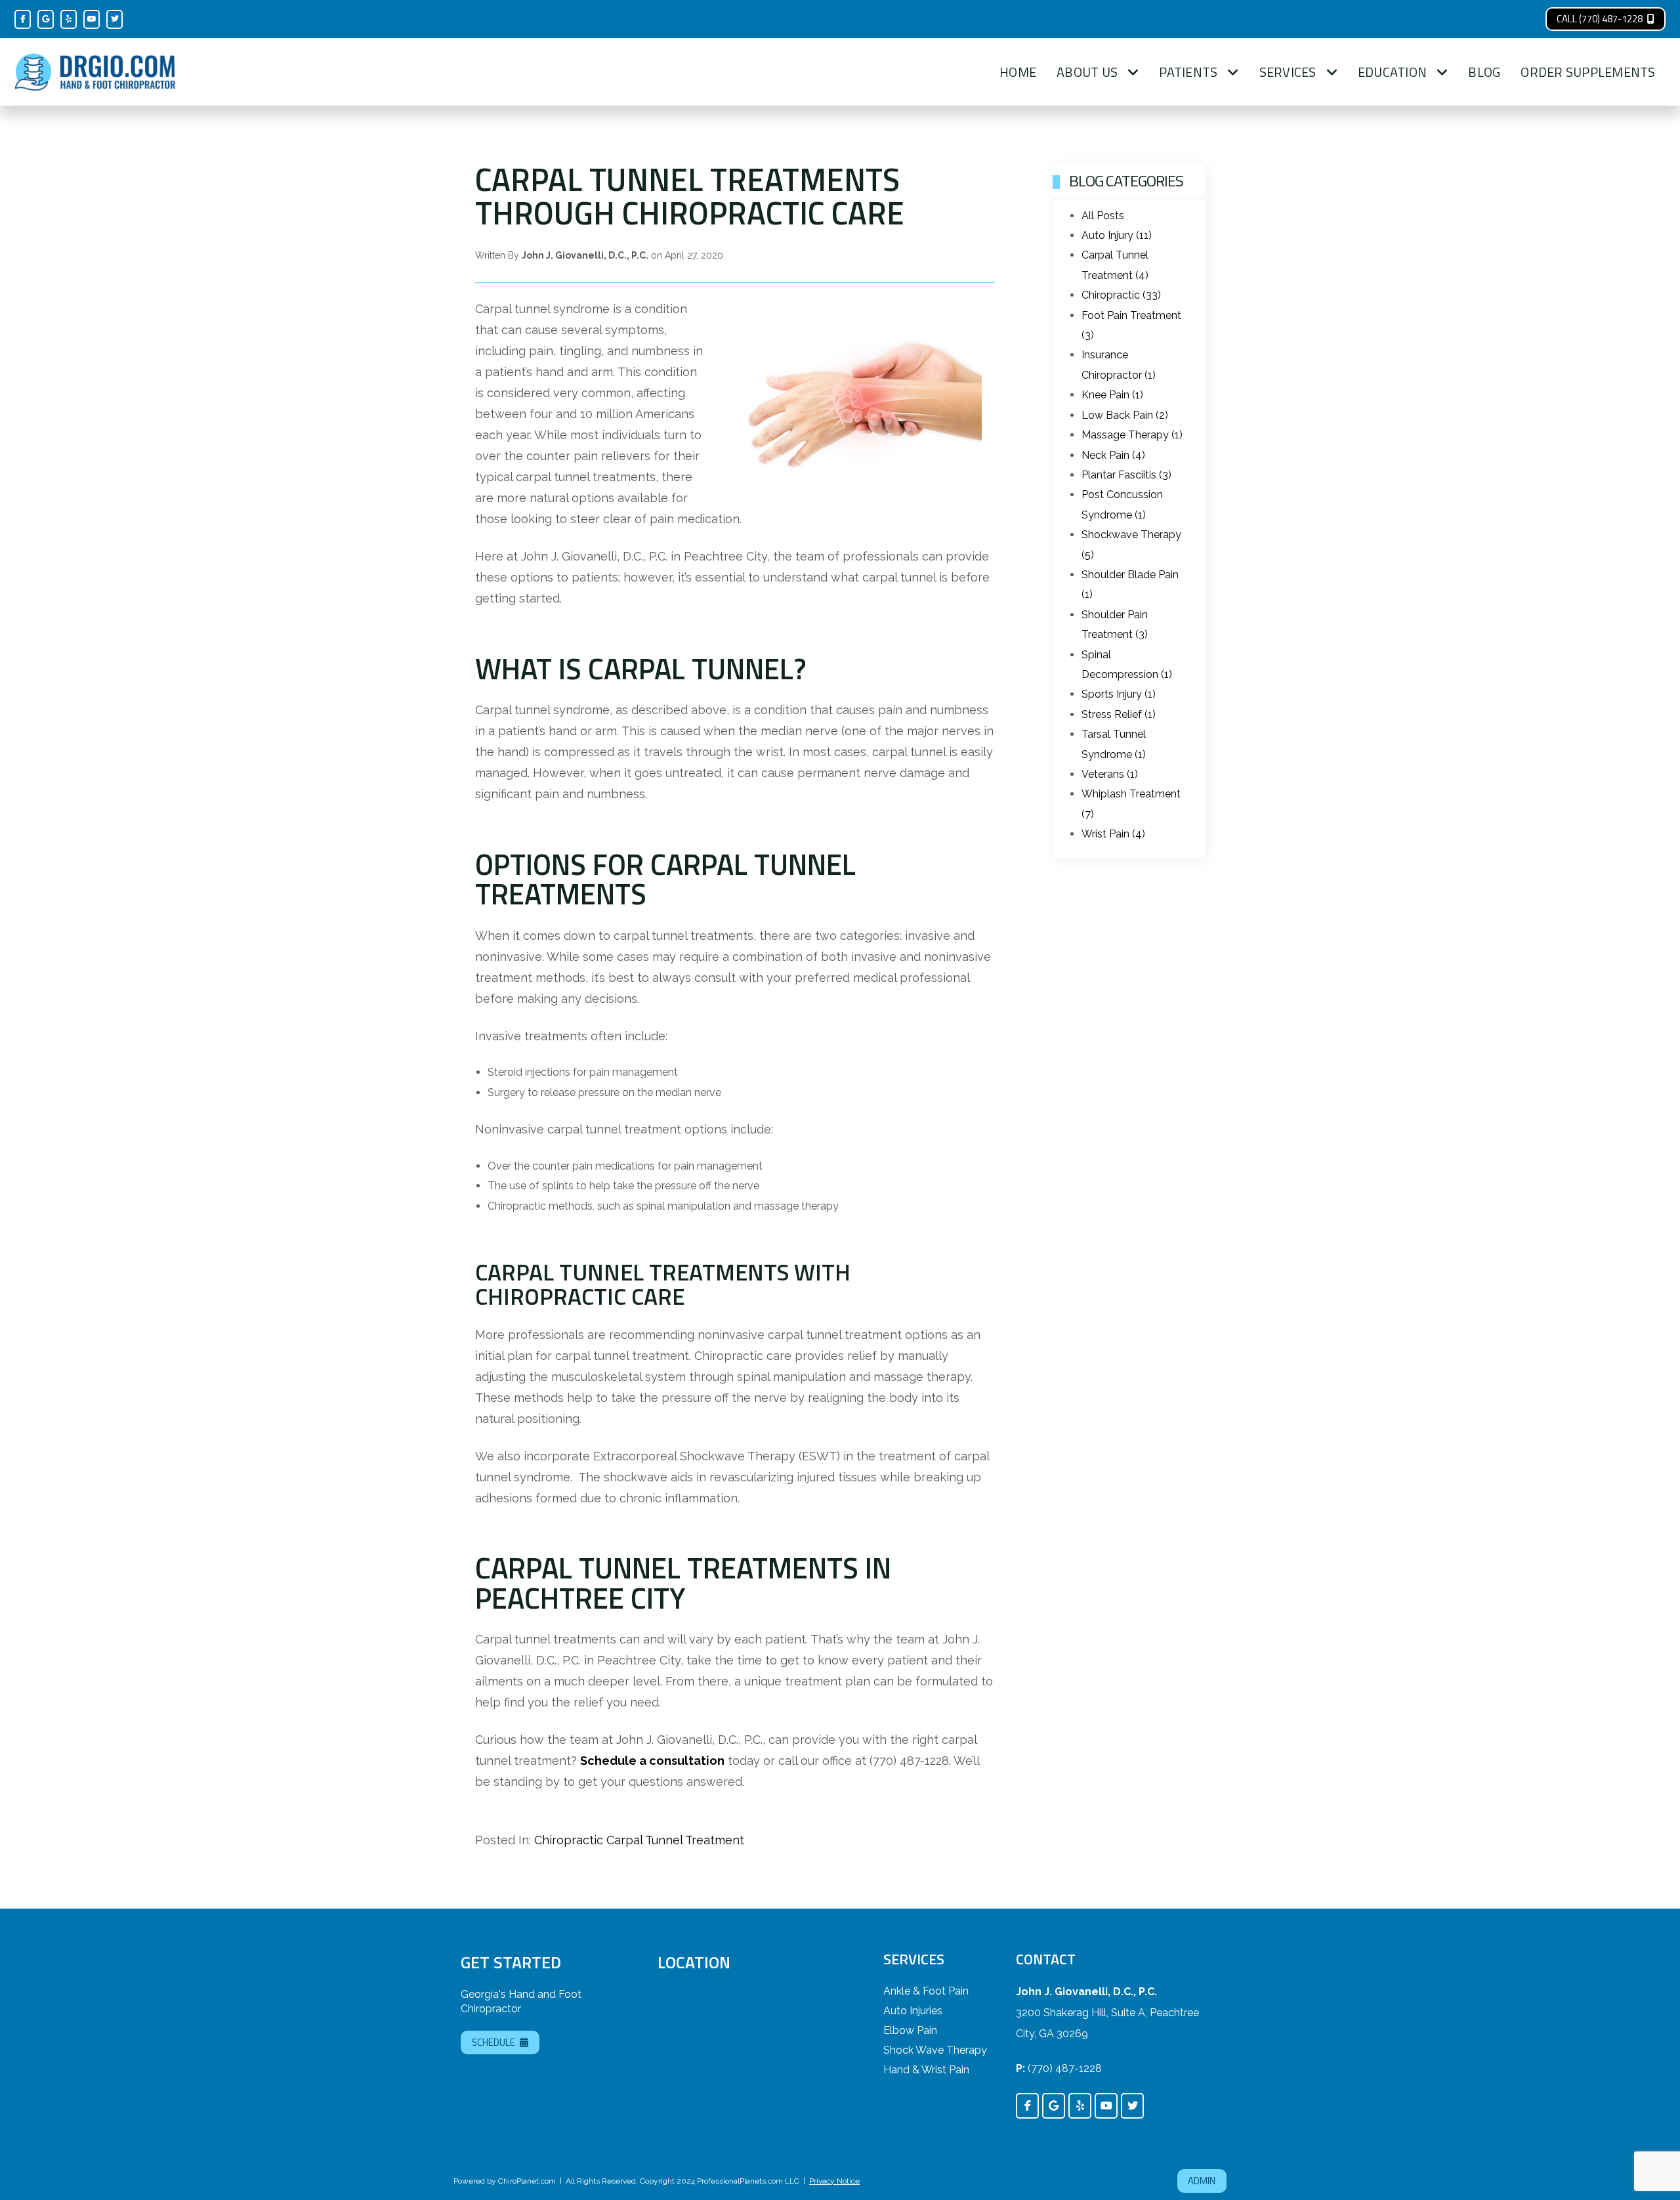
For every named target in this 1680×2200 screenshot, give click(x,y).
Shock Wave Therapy (935, 2050)
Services (1288, 72)
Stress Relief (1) (1119, 714)
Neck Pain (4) (1113, 455)
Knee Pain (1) (1112, 395)
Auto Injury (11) (1117, 235)
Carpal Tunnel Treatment (675, 1840)
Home (1018, 72)
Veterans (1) (1110, 774)
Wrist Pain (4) (1113, 834)
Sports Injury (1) (1119, 694)
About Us (1087, 72)
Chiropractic (569, 1840)
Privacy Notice (834, 2181)
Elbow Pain (910, 2030)
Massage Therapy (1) (1132, 435)
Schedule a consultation (652, 1761)
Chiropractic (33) (1121, 295)
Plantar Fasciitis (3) (1126, 475)
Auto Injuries (913, 2011)
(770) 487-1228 (1065, 2068)
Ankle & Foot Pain (926, 1991)
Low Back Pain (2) (1125, 415)
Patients (1188, 72)
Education (1392, 72)
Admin (1202, 2181)
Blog (1484, 72)
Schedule (493, 2042)
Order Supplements (1588, 72)
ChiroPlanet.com (527, 2181)
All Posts (1103, 216)
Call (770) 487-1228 (1600, 19)
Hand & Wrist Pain (926, 2070)
